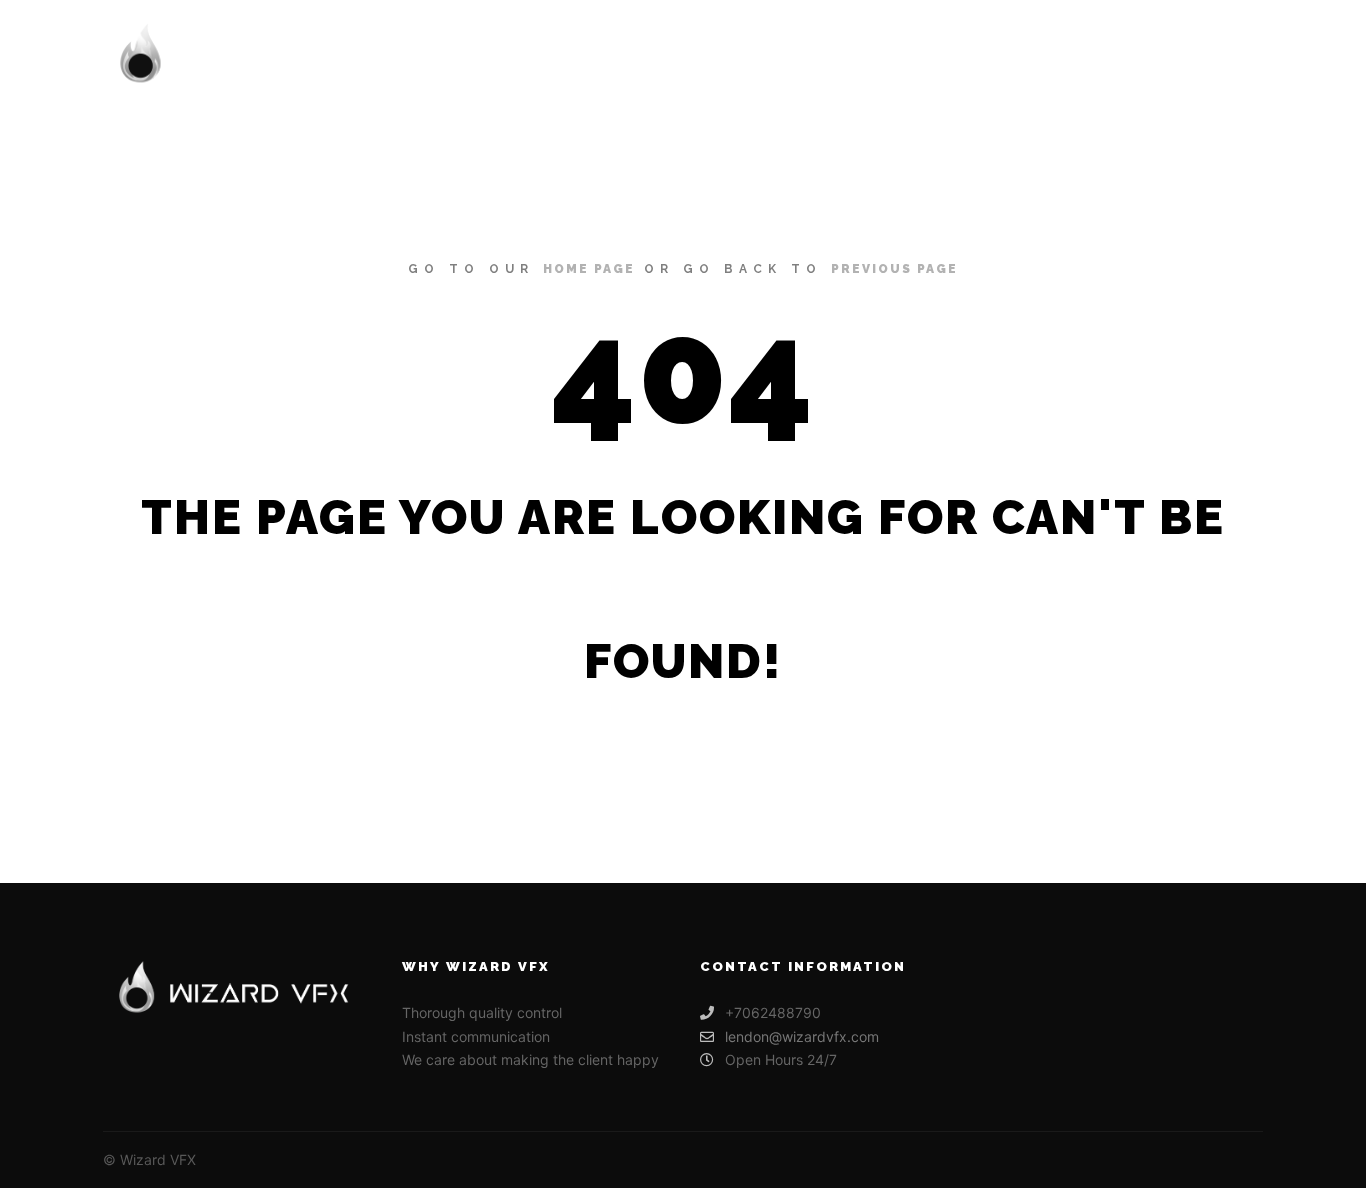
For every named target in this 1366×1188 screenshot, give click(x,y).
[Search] (1194, 56)
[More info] (1230, 56)
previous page (894, 269)
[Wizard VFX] (253, 56)
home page (589, 269)
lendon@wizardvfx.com (802, 1036)
